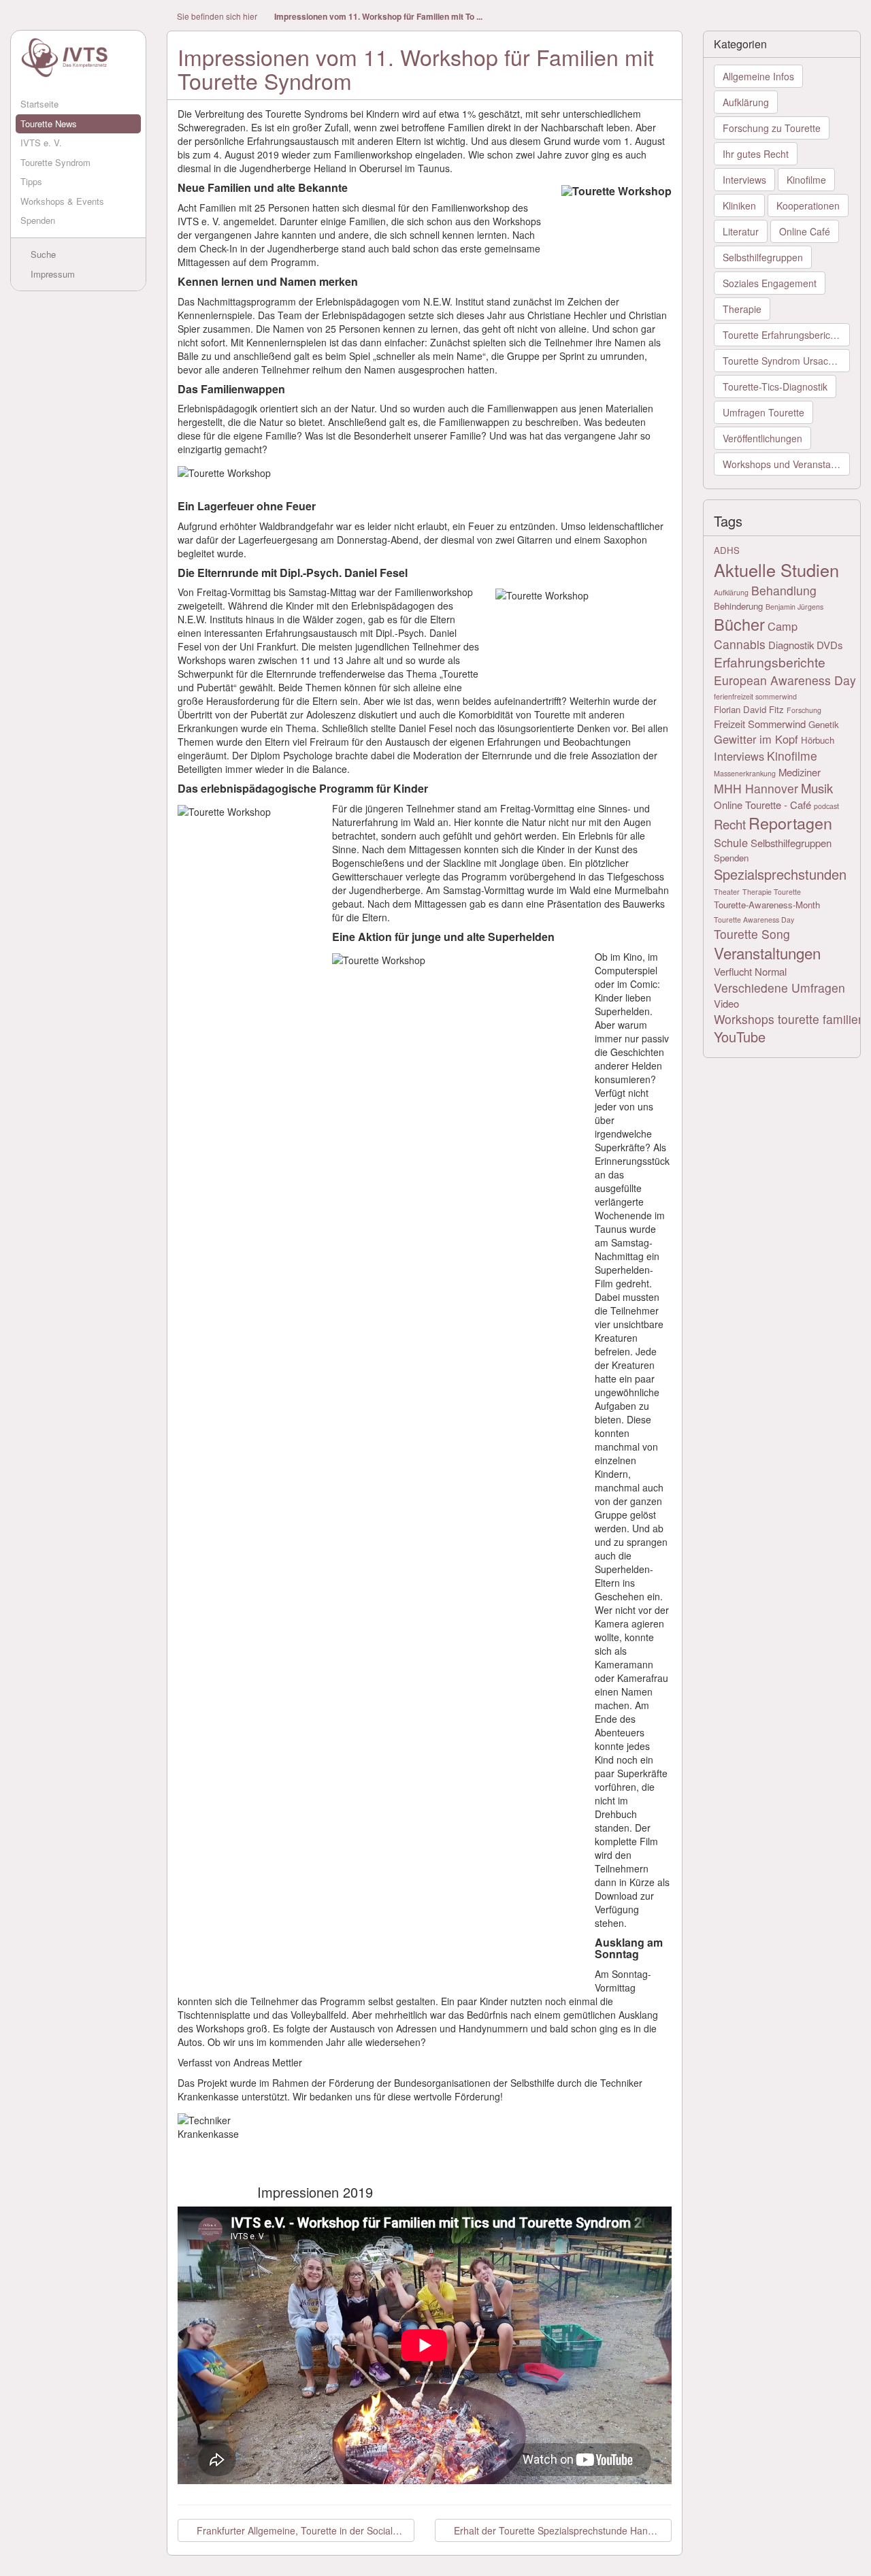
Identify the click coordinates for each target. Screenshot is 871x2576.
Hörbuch (818, 740)
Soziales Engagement (770, 283)
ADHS (727, 550)
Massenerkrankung (745, 773)
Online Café (805, 231)
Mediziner (800, 772)
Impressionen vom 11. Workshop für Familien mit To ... (378, 17)
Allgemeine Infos (758, 76)
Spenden (38, 220)
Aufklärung (746, 102)
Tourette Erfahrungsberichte (783, 335)
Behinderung (738, 606)
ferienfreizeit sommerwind (755, 696)
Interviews (744, 180)
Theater (727, 892)
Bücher (739, 624)
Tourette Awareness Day (754, 920)
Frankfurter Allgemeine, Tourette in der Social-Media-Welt (304, 2530)
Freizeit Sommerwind (760, 724)
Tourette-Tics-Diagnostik (775, 386)
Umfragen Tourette (763, 412)
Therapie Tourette (772, 892)
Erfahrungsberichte (770, 662)
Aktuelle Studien (776, 569)
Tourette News (49, 123)
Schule (731, 842)
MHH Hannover (756, 788)
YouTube (740, 1037)
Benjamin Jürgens (794, 607)
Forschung (804, 710)
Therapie (742, 309)
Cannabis (740, 644)
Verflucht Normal (750, 971)
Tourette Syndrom (55, 162)
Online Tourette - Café (762, 805)
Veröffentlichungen (762, 438)
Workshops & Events (62, 201)
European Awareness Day (785, 680)
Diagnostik (791, 645)
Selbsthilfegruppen (763, 257)
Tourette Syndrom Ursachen (784, 361)
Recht (730, 824)
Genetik (824, 724)
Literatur (741, 231)
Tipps (31, 181)
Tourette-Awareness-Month (767, 905)
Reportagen (790, 823)
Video (726, 1003)
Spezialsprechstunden (780, 874)
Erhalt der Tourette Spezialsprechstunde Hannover (561, 2530)
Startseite (39, 104)
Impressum (51, 274)
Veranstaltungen (767, 953)
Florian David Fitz (749, 709)
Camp (783, 626)
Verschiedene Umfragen (779, 988)
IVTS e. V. (41, 143)
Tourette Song (752, 934)
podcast (826, 806)
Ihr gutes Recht (756, 154)
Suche (42, 254)
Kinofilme (806, 180)
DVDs (829, 645)
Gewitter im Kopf (756, 739)
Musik (817, 788)
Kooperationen (808, 205)
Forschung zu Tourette (772, 128)
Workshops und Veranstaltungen (787, 464)
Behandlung (784, 590)
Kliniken (739, 205)
